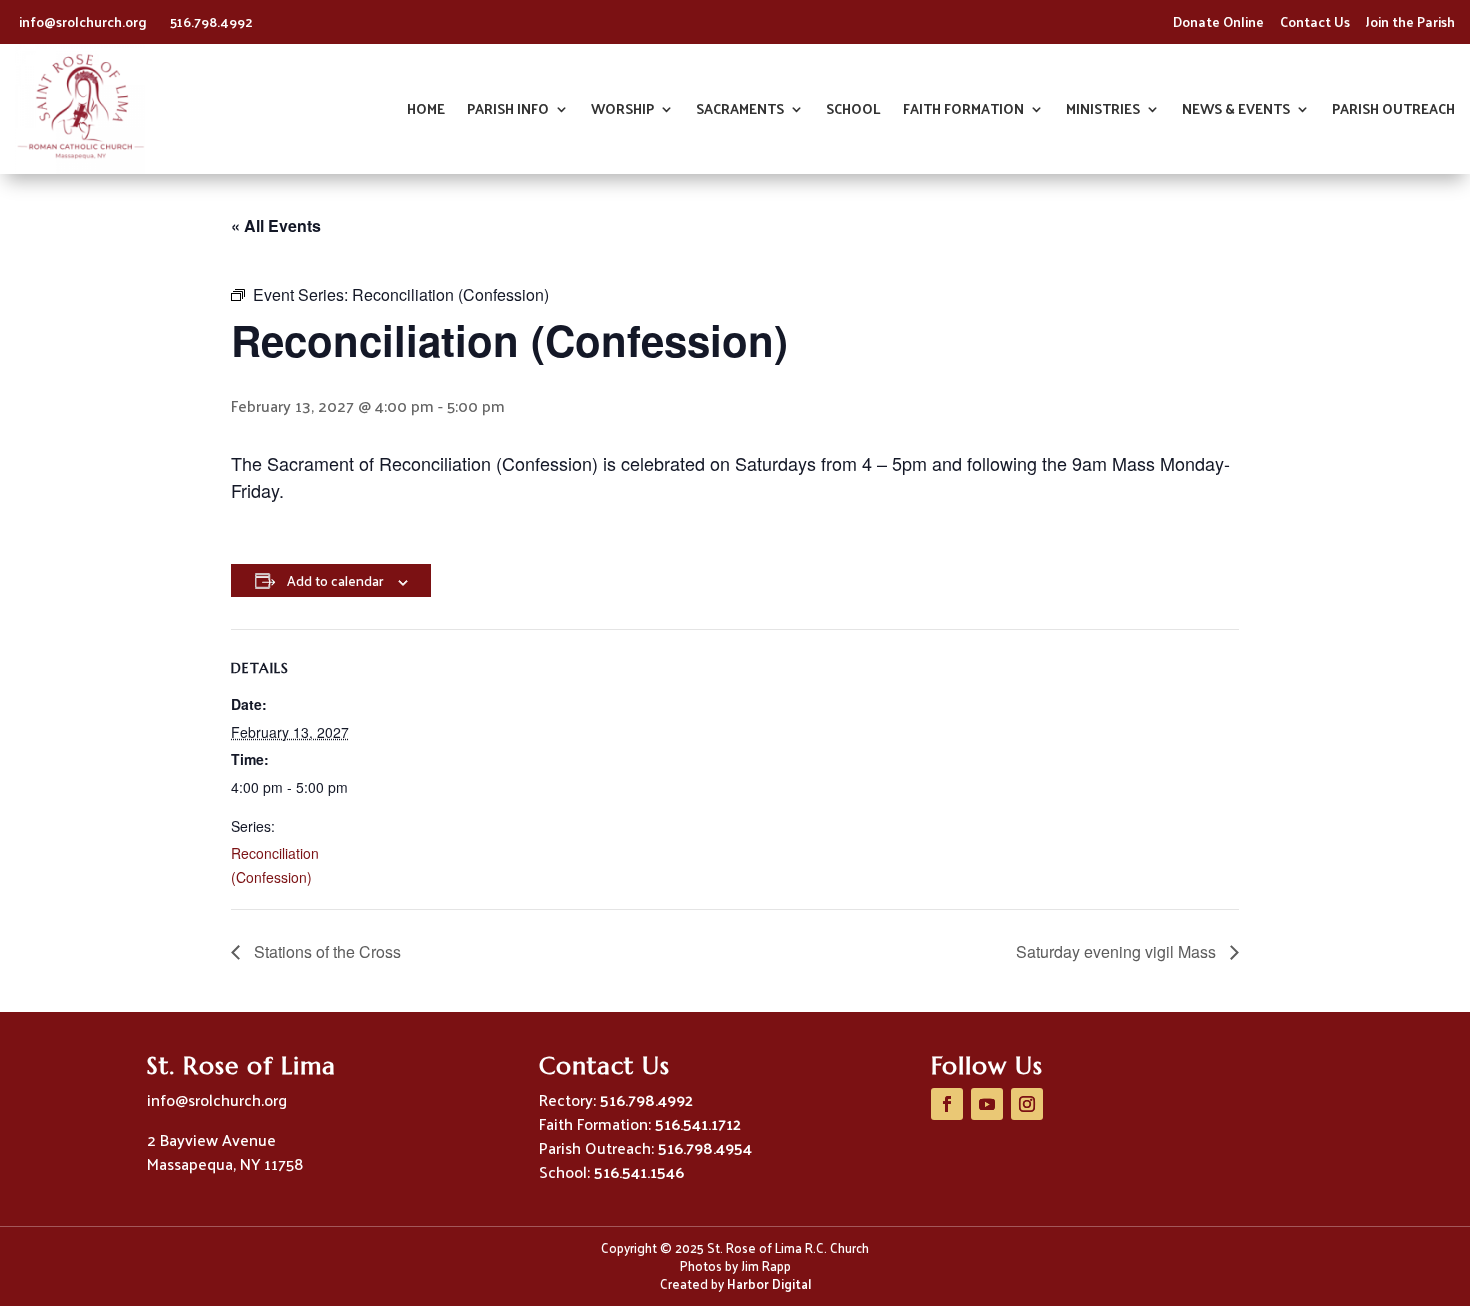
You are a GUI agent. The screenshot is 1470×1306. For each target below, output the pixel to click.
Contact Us (1315, 21)
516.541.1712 (698, 1123)
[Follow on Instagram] (1027, 1104)
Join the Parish (1410, 21)
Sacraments (740, 111)
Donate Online (1218, 21)
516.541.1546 (639, 1171)
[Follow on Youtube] (987, 1104)
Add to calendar (335, 580)
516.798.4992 (211, 21)
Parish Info (508, 111)
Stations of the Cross (325, 951)
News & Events (1236, 111)
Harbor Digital (769, 1283)
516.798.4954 (705, 1147)
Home (426, 111)
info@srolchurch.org (84, 21)
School (853, 111)
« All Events (276, 225)
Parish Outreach (1393, 111)
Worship (622, 111)
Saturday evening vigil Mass (1118, 951)
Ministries (1103, 111)
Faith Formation (963, 111)
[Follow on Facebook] (947, 1104)
